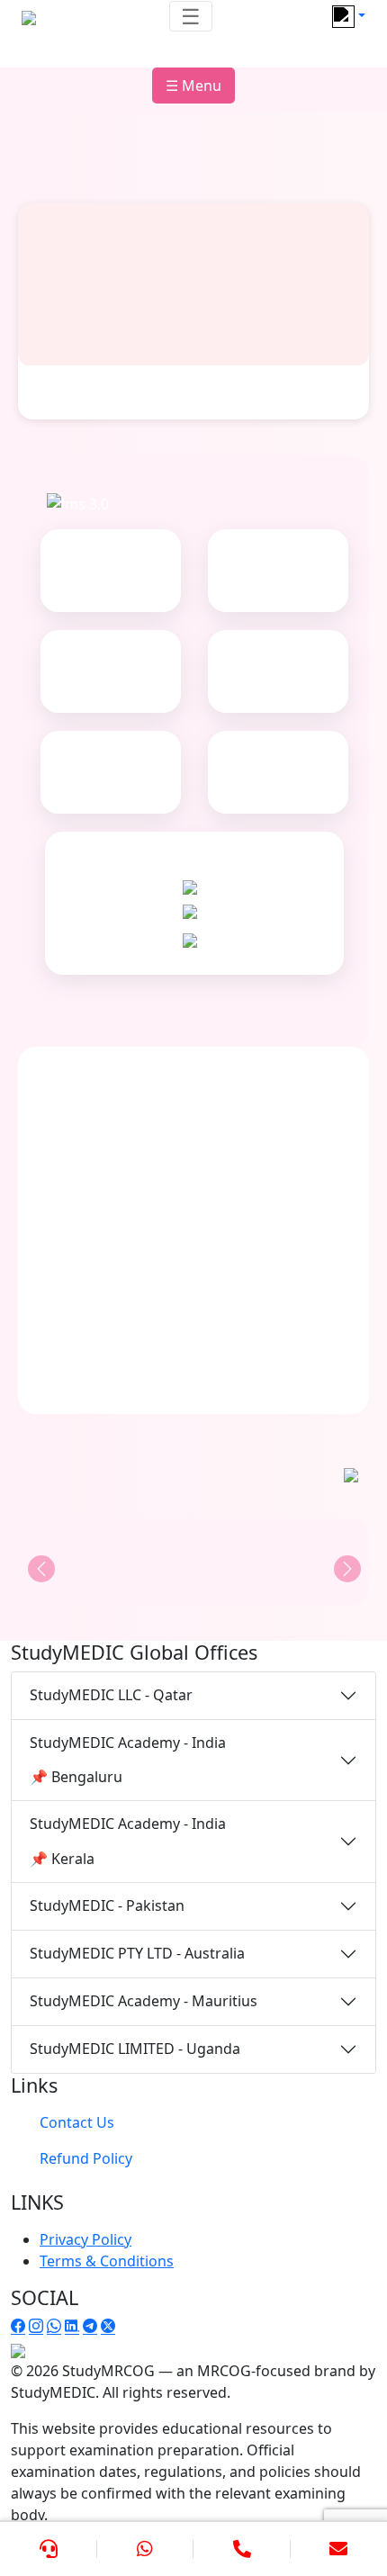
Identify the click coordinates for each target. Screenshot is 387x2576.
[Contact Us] (49, 2549)
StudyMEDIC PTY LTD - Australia (137, 1953)
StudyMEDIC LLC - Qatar (111, 1695)
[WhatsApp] (146, 2549)
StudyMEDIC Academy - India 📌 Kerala (128, 1841)
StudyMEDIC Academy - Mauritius (144, 2001)
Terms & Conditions (107, 2261)
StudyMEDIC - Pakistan (107, 1905)
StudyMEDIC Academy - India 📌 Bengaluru (128, 1760)
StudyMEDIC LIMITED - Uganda (135, 2049)
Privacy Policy (85, 2239)
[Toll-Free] (242, 2549)
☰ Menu (193, 86)
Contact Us (77, 2122)
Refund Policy (86, 2158)
